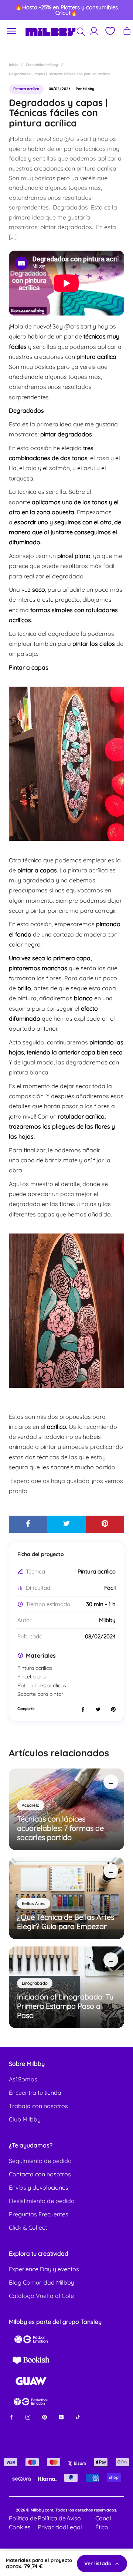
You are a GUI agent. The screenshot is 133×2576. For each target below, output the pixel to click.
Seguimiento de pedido (40, 2161)
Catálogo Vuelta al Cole (41, 2296)
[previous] (12, 10)
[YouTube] (61, 2416)
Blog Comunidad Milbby (42, 2282)
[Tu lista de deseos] (110, 31)
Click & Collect (28, 2227)
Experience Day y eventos (44, 2269)
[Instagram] (28, 2416)
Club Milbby (25, 2119)
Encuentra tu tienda (35, 2093)
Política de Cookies (23, 2523)
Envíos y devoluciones (39, 2187)
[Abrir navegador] (12, 31)
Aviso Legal (74, 2523)
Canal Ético (103, 2523)
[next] (121, 10)
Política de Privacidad (52, 2523)
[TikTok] (78, 2416)
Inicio (13, 65)
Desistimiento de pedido (42, 2201)
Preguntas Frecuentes (39, 2214)
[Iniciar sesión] (94, 31)
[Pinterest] (45, 2416)
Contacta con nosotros (40, 2174)
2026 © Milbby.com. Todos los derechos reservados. (66, 2510)
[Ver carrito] (127, 31)
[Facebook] (11, 2416)
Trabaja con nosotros (38, 2106)
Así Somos (23, 2079)
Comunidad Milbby (42, 65)
